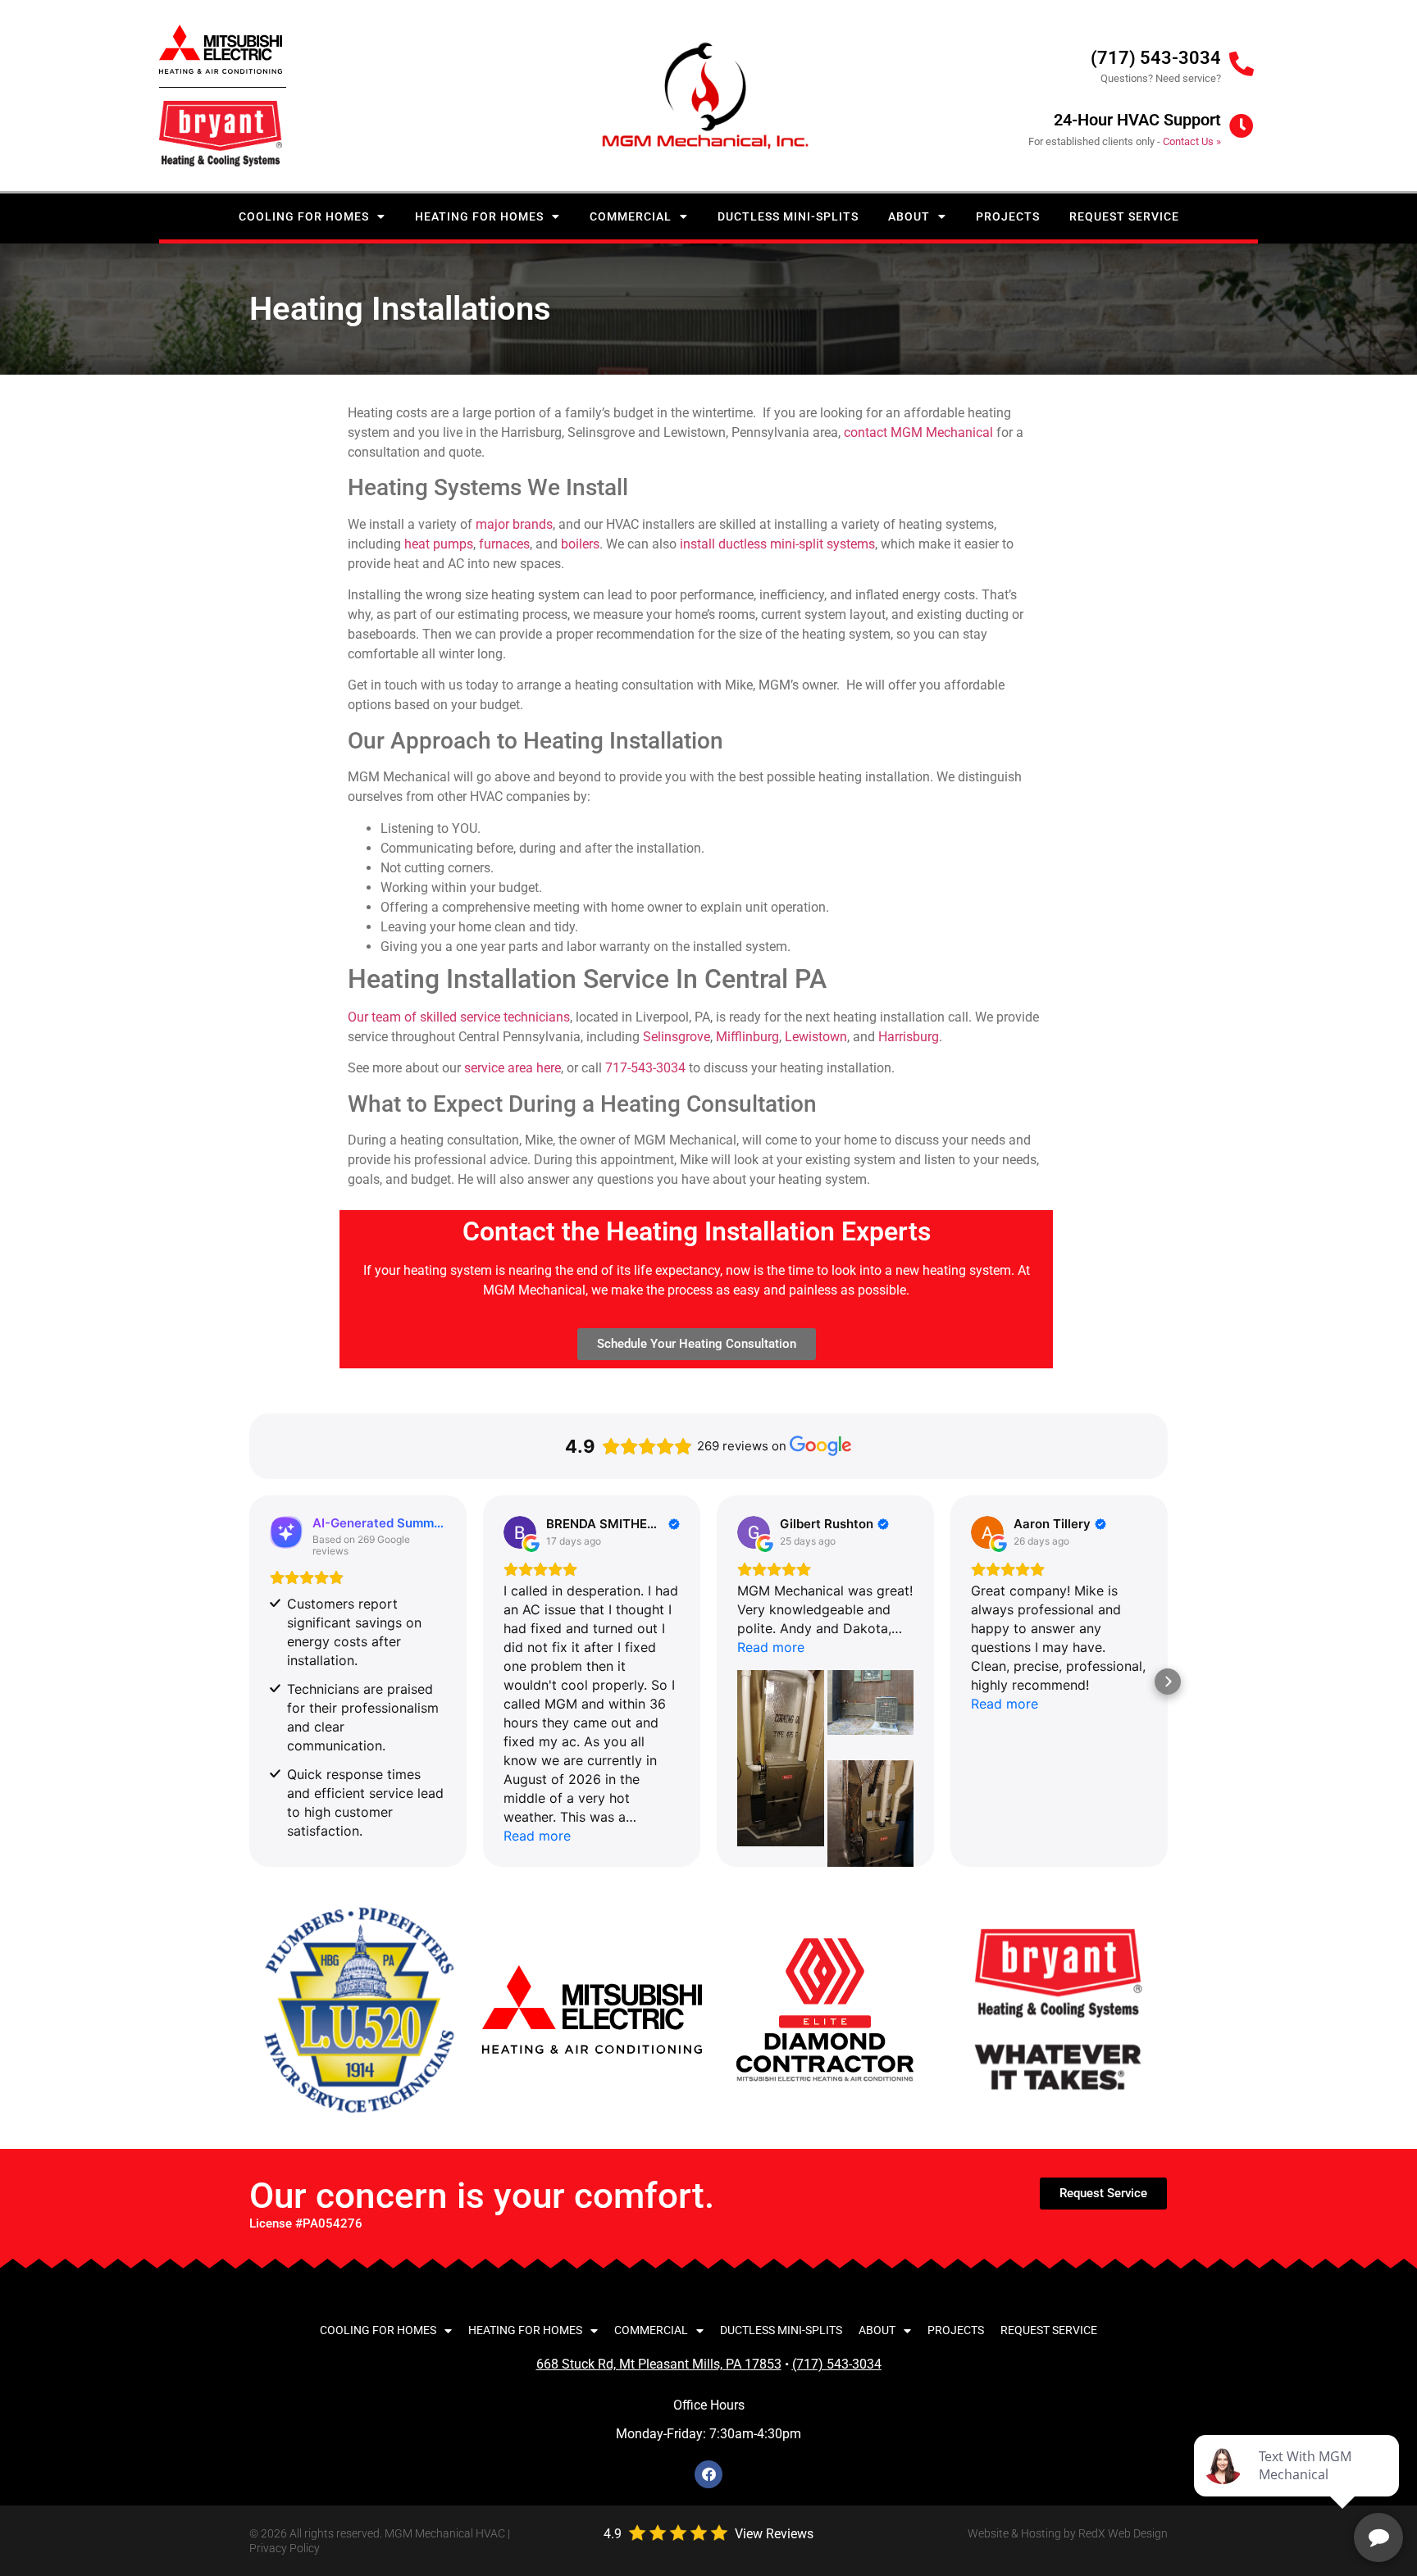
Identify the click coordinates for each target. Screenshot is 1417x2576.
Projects (1008, 216)
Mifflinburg (747, 1037)
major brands (514, 524)
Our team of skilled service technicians (459, 1017)
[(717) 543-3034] (1242, 64)
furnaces (504, 544)
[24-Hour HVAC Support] (1242, 126)
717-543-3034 (645, 1068)
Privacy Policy (285, 2548)
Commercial (631, 216)
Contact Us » (1192, 141)
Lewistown (816, 1037)
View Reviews (774, 2534)
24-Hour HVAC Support (1137, 120)
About (909, 216)
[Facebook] (708, 2474)
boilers (580, 544)
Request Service (1124, 216)
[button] (249, 1682)
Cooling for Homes (304, 216)
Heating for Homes (479, 216)
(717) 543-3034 (1156, 58)
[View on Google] (520, 1532)
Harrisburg (909, 1037)
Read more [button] (537, 1836)
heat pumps (439, 544)
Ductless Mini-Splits (788, 216)
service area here (513, 1068)
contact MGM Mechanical (918, 432)
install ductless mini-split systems (777, 544)
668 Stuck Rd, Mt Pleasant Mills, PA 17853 (659, 2364)
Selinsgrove (677, 1037)
